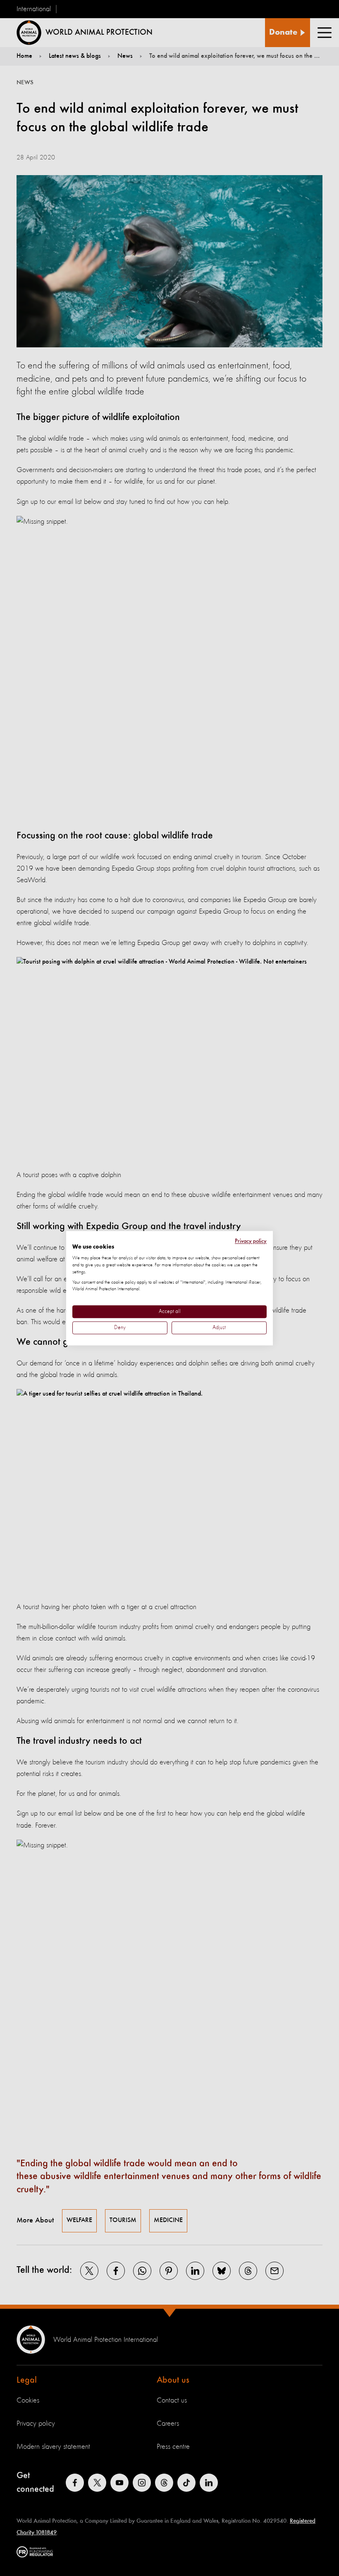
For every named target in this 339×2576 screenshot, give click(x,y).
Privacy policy (251, 1241)
